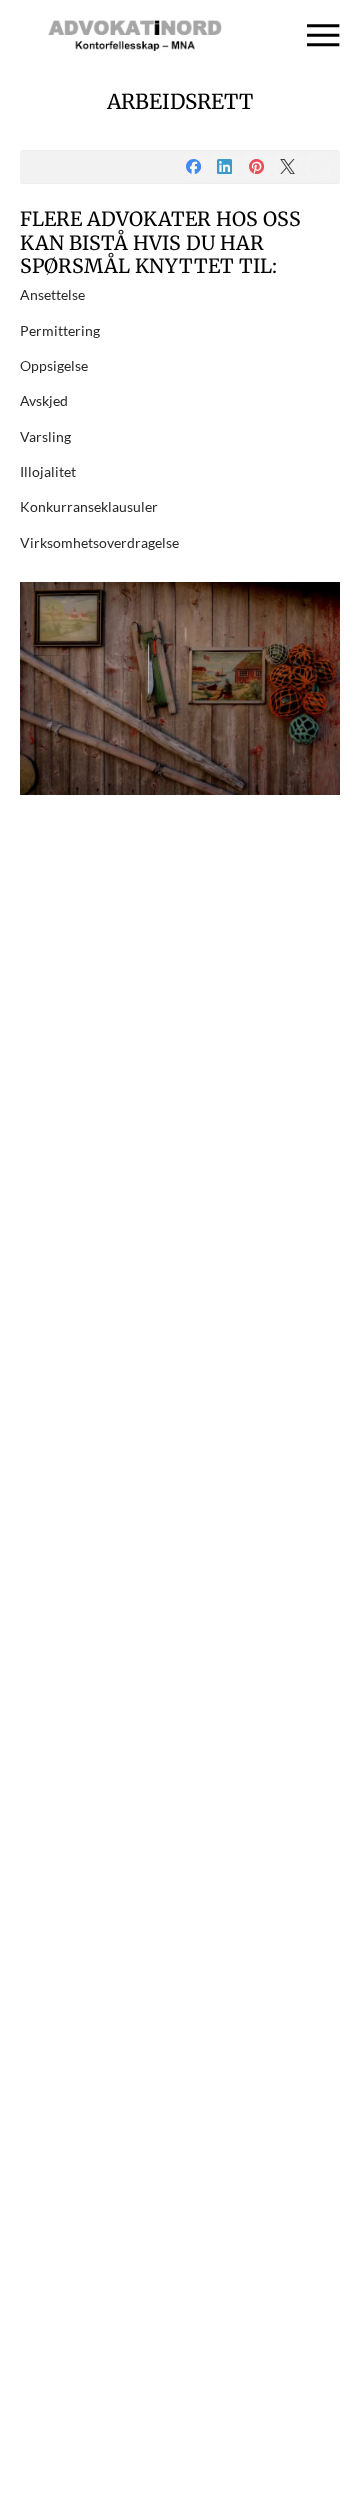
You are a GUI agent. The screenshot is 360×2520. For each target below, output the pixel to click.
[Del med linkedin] (224, 166)
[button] (323, 35)
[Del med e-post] (319, 166)
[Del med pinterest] (256, 166)
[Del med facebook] (193, 166)
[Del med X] (287, 166)
